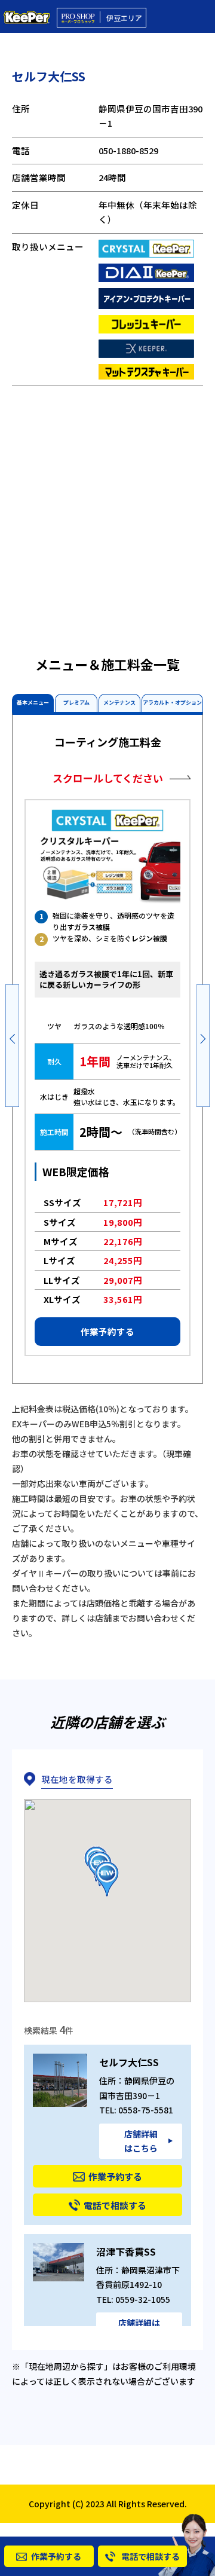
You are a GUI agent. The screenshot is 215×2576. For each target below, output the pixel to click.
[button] (12, 1044)
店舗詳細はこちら (141, 2141)
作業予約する (107, 1331)
